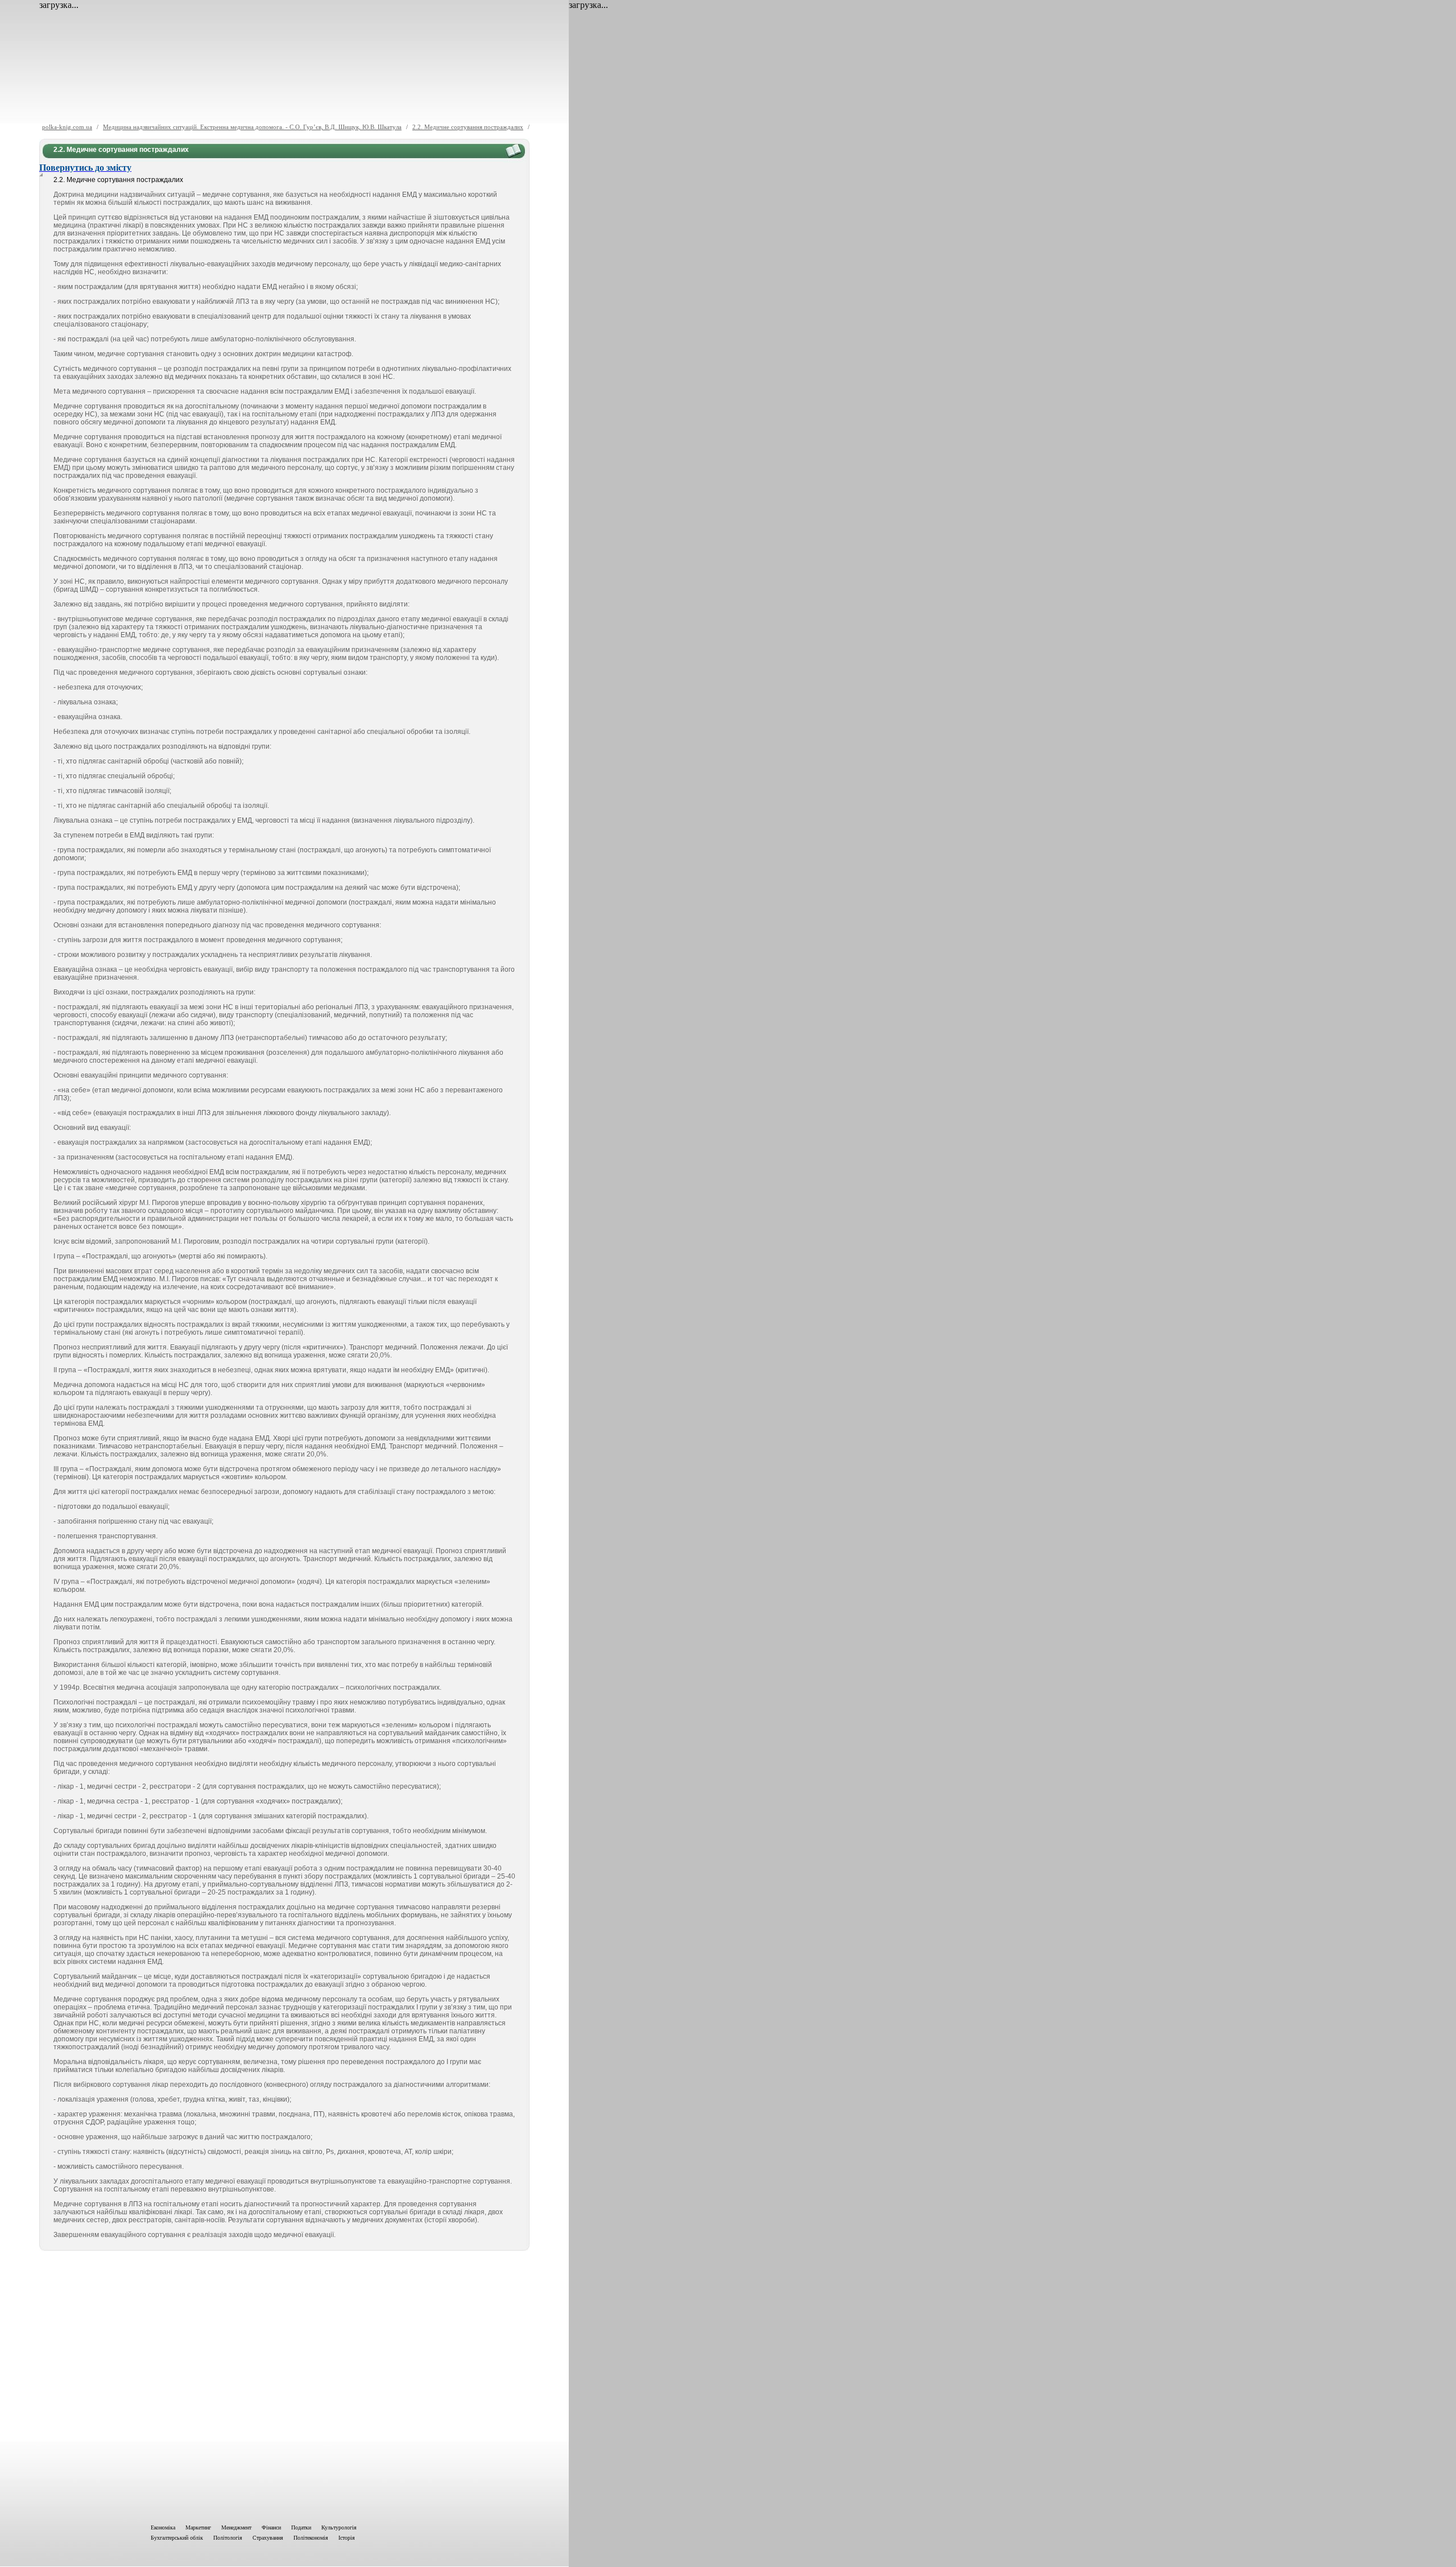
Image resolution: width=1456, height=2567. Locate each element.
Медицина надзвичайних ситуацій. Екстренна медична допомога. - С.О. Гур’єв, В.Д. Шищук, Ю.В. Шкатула (252, 127)
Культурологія (339, 2527)
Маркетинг (198, 2527)
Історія (347, 2538)
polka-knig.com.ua (67, 127)
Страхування (268, 2538)
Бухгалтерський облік (177, 2538)
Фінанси (271, 2527)
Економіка (163, 2527)
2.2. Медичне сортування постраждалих (468, 127)
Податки (301, 2527)
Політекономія (311, 2538)
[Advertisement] (284, 2385)
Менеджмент (236, 2527)
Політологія (228, 2538)
